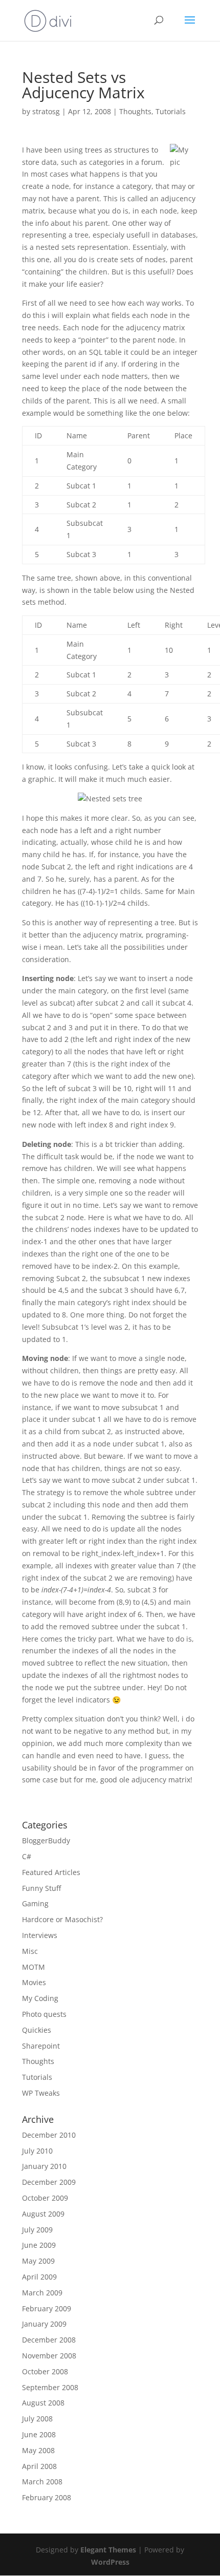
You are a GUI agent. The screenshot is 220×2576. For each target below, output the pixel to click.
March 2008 (42, 2482)
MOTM (34, 1967)
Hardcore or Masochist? (62, 1919)
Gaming (35, 1903)
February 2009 (47, 2308)
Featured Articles (51, 1872)
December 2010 (49, 2135)
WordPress (110, 2562)
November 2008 (49, 2356)
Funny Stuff (41, 1888)
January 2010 (44, 2166)
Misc (30, 1951)
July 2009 (37, 2230)
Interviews (40, 1935)
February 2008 (47, 2497)
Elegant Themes (108, 2550)
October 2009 (45, 2198)
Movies (34, 1982)
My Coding (40, 1998)
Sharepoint (41, 2046)
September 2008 (50, 2387)
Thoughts (135, 111)
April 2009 (39, 2277)
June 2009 (39, 2245)
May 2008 (38, 2450)
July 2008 (37, 2419)
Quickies (37, 2030)
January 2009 (44, 2324)
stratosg (46, 111)
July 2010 (37, 2151)
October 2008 (45, 2371)
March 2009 (42, 2293)
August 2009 (43, 2214)
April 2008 (39, 2466)
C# (27, 1856)
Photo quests (44, 2014)
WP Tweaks (41, 2093)
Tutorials (171, 111)
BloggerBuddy (46, 1840)
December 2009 (49, 2182)
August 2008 (43, 2403)
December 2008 (49, 2340)
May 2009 (38, 2261)
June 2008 (39, 2434)
